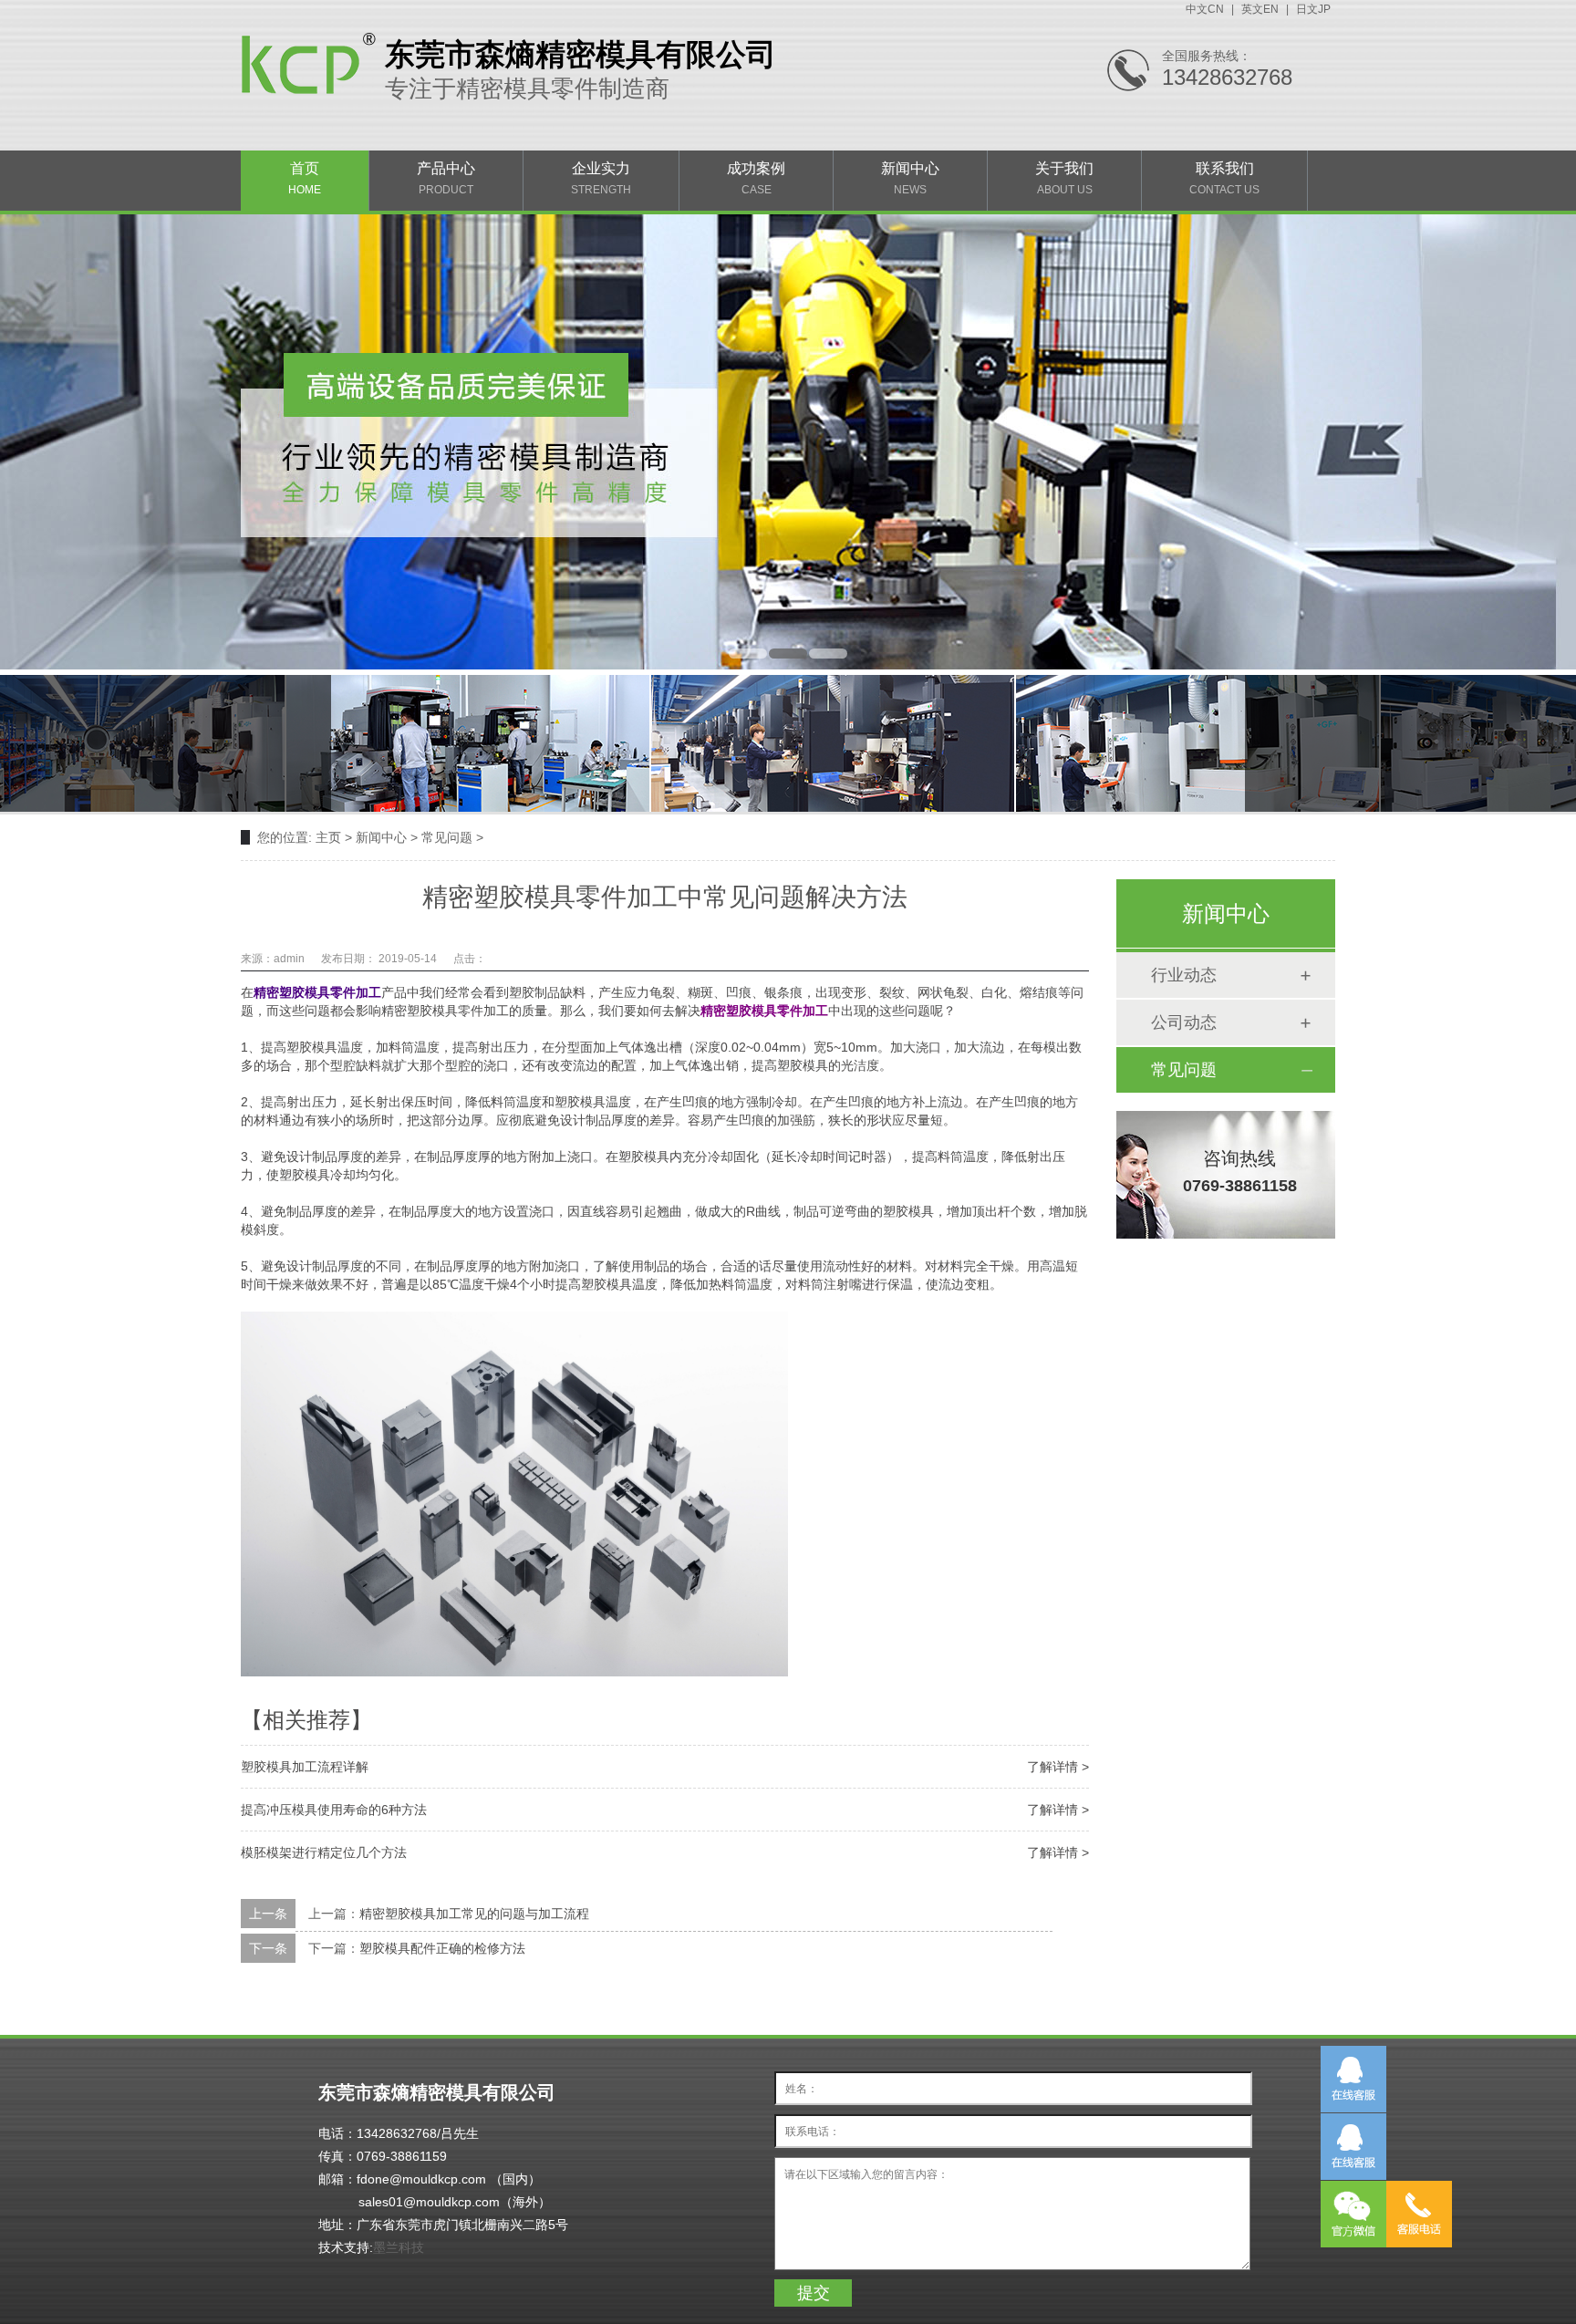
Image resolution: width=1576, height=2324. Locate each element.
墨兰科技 (399, 2247)
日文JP (1313, 9)
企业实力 (601, 178)
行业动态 (1184, 975)
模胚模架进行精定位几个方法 (324, 1852)
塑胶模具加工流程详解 (305, 1767)
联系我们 (1224, 178)
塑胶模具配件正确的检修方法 (442, 1948)
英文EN (1260, 9)
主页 (328, 837)
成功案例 (756, 178)
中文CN (1205, 9)
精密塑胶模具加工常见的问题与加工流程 (474, 1914)
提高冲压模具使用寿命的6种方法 (334, 1810)
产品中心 (446, 178)
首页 (305, 178)
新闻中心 (910, 178)
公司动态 (1184, 1022)
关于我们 (1064, 178)
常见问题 (447, 837)
